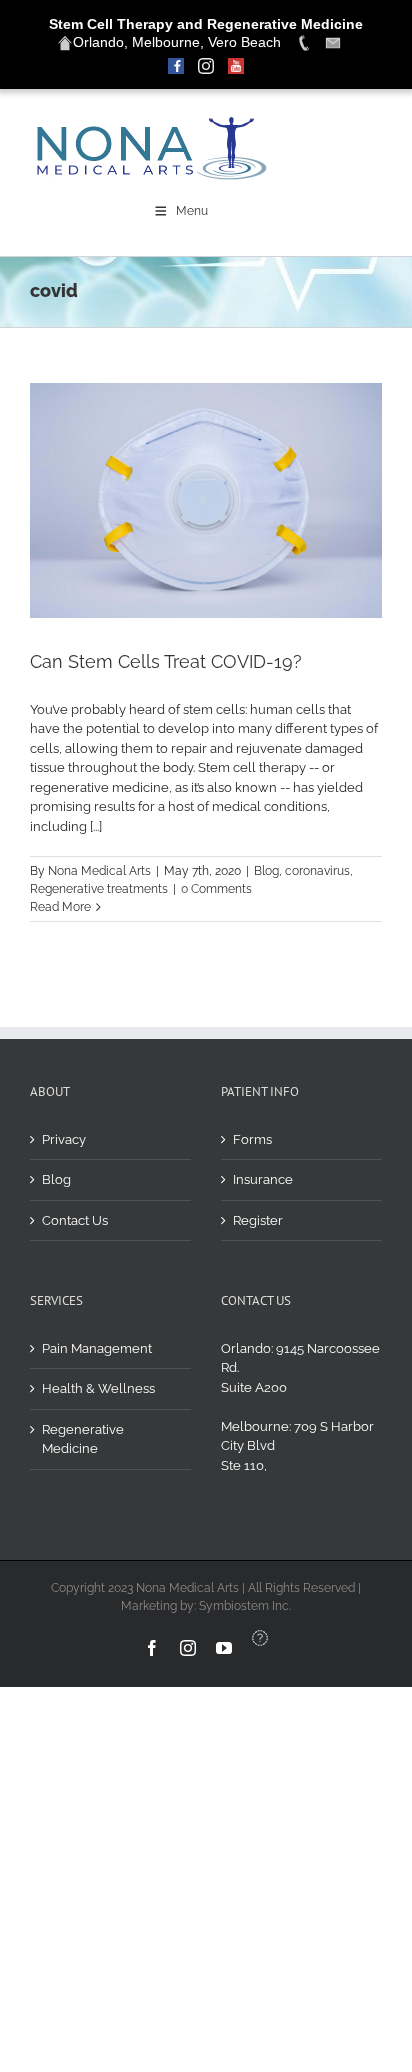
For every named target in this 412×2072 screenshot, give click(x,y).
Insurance (263, 1179)
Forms (252, 1139)
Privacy (64, 1139)
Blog (266, 871)
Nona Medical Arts (99, 871)
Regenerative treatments (99, 889)
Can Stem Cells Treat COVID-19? (166, 661)
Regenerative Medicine (83, 1439)
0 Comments (216, 889)
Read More (60, 907)
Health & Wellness (98, 1388)
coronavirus (317, 871)
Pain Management (97, 1348)
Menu (192, 211)
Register (258, 1220)
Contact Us (75, 1220)
